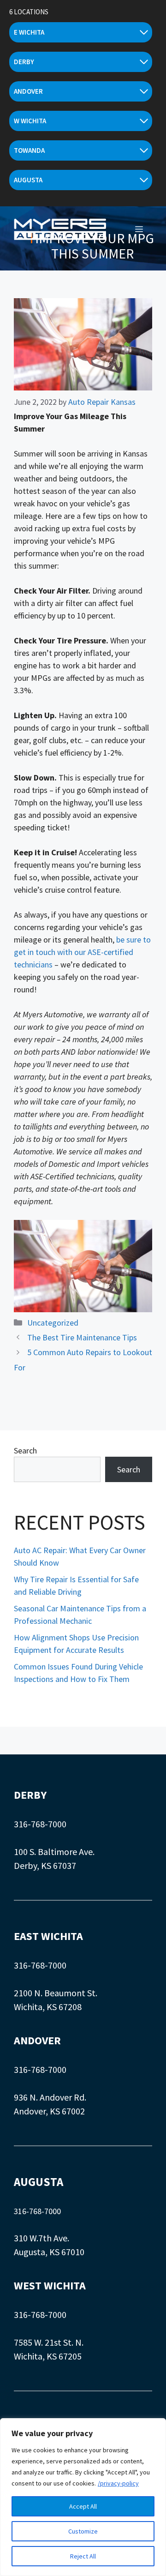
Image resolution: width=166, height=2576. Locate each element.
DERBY (30, 1795)
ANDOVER (37, 2040)
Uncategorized (53, 1323)
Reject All (83, 2556)
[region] (83, 2497)
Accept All (83, 2506)
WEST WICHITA (50, 2285)
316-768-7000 (40, 1824)
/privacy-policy (118, 2483)
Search (25, 1450)
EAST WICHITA (48, 1936)
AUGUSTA (39, 2182)
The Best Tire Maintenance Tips (82, 1337)
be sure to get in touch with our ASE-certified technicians (82, 952)
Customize (83, 2531)
